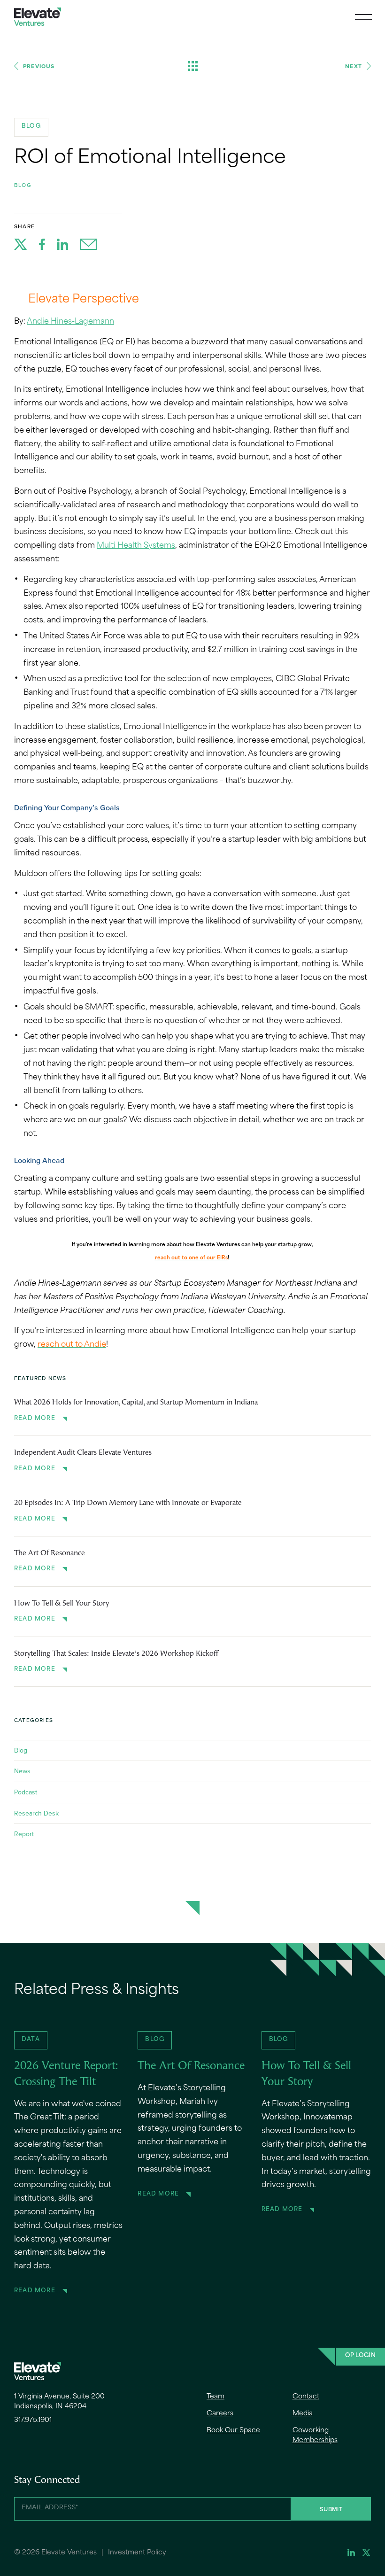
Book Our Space (233, 2431)
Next (354, 66)
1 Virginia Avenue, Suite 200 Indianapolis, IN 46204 (59, 2402)
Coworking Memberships (315, 2436)
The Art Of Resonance (50, 1553)
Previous (39, 66)
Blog (23, 185)
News (22, 1771)
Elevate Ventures (38, 17)
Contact (306, 2397)
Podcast (26, 1792)
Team (216, 2397)
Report (24, 1834)
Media (303, 2414)
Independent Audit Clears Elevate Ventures (83, 1453)
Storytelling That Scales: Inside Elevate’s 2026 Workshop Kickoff (116, 1654)
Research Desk (36, 1813)
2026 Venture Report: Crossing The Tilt (66, 2074)
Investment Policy (137, 2553)
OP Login (360, 2356)
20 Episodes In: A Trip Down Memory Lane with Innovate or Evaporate (128, 1503)
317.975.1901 (33, 2420)
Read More (35, 1419)
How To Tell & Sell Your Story (62, 1604)
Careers (220, 2414)
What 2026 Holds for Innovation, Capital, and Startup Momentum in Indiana (136, 1403)
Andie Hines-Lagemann (70, 322)
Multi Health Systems (136, 546)
